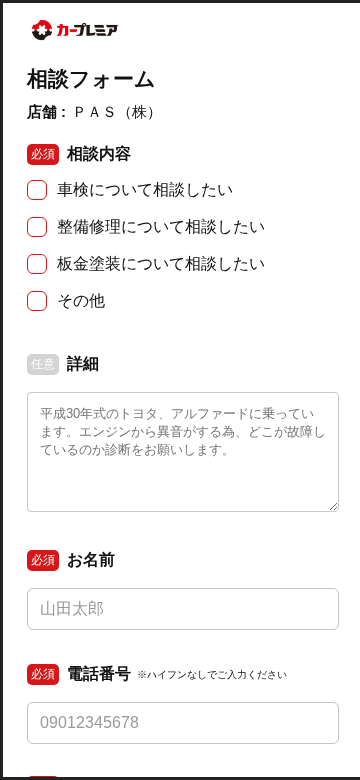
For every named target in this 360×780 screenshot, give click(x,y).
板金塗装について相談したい (161, 263)
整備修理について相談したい (161, 226)
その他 (81, 300)
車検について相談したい (145, 189)
